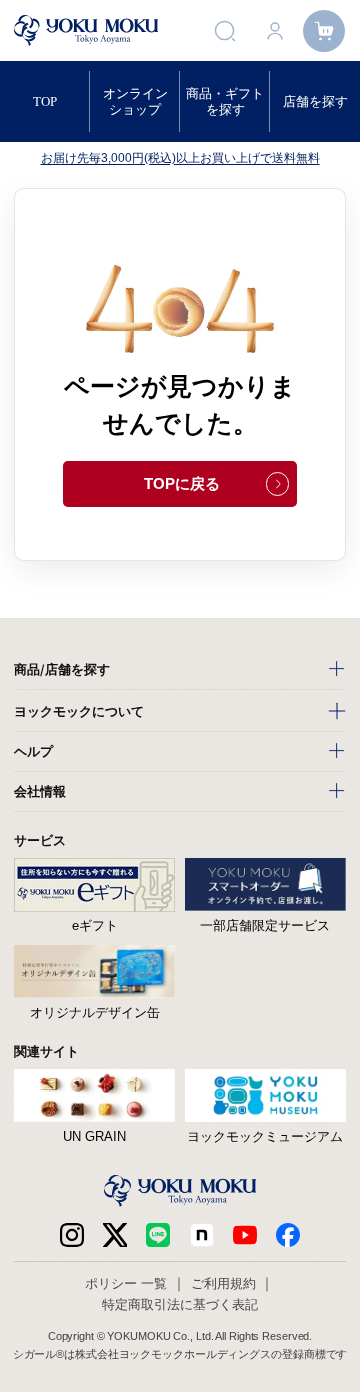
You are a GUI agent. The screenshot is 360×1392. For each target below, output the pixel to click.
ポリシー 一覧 (126, 1283)
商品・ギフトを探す (225, 101)
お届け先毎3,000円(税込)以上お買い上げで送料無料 (180, 158)
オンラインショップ (135, 101)
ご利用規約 (223, 1283)
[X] (115, 1235)
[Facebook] (202, 1235)
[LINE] (158, 1235)
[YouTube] (245, 1235)
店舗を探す (315, 101)
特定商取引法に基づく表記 (180, 1304)
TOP (45, 101)
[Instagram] (72, 1235)
